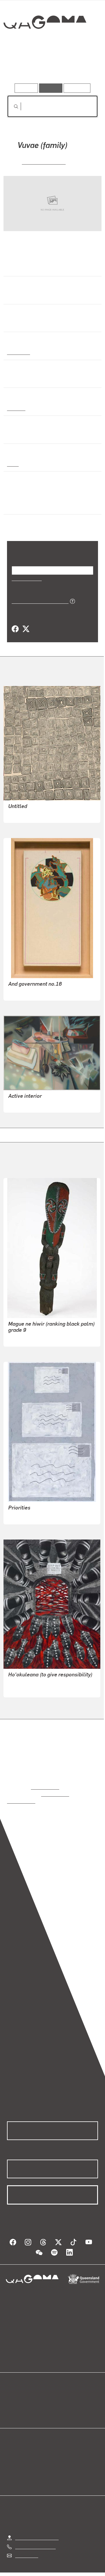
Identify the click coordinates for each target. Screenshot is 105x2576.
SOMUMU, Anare (43, 161)
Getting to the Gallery (37, 2530)
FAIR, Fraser (21, 1104)
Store (12, 2405)
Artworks (20, 67)
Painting (16, 408)
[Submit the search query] (11, 107)
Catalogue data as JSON (38, 601)
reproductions (45, 1787)
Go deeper (83, 67)
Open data (17, 2391)
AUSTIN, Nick (22, 1515)
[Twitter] (26, 629)
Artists (51, 67)
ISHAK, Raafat (22, 992)
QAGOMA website (25, 2398)
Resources (77, 88)
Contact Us (26, 2548)
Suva (12, 463)
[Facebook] (15, 629)
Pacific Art (18, 352)
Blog (60, 2391)
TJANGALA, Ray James (32, 814)
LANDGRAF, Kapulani (30, 1695)
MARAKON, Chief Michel (33, 1338)
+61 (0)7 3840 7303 (35, 2539)
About (61, 2398)
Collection (44, 43)
